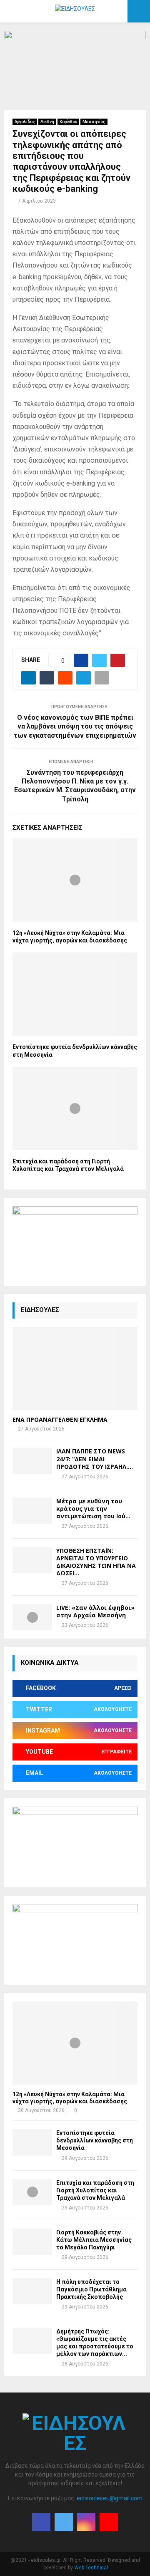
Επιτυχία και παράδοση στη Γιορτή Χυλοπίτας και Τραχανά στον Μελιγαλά (95, 2190)
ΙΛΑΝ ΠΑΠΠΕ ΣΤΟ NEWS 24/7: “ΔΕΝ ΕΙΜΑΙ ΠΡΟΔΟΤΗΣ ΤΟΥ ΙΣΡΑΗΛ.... (95, 1459)
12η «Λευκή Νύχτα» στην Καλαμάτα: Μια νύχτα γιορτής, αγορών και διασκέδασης (70, 2098)
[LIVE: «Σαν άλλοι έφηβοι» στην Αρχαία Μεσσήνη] (32, 1617)
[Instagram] (86, 2522)
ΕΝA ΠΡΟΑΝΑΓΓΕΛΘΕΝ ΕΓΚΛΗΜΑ (60, 1419)
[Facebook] (41, 2522)
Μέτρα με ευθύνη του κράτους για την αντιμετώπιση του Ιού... (93, 1509)
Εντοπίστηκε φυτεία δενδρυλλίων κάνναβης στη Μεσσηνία (95, 2140)
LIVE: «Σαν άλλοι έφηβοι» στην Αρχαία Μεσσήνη (95, 1611)
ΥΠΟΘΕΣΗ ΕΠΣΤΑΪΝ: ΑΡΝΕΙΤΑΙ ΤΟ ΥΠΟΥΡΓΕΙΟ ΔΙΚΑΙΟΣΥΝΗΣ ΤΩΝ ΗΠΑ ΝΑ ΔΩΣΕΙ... (96, 1562)
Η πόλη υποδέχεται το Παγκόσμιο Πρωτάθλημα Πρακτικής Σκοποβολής (91, 2289)
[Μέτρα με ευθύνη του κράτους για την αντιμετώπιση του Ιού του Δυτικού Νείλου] (32, 1511)
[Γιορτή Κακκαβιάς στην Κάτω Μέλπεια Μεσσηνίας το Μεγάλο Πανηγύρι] (32, 2242)
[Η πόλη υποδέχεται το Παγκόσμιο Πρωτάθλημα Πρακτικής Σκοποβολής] (32, 2291)
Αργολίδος (25, 122)
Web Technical (91, 2568)
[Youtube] (109, 2522)
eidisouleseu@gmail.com (110, 2498)
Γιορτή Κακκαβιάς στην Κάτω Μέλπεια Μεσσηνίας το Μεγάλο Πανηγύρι (94, 2240)
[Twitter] (64, 2522)
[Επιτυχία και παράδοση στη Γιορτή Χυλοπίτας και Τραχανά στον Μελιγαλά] (32, 2192)
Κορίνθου (68, 122)
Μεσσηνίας (94, 122)
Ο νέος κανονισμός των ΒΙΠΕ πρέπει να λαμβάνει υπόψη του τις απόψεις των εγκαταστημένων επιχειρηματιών (75, 726)
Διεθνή (47, 122)
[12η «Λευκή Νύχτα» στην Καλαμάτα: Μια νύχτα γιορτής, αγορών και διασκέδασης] (75, 2043)
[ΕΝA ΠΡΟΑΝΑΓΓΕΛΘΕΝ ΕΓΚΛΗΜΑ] (75, 1369)
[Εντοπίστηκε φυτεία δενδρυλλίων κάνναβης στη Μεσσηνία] (32, 2142)
